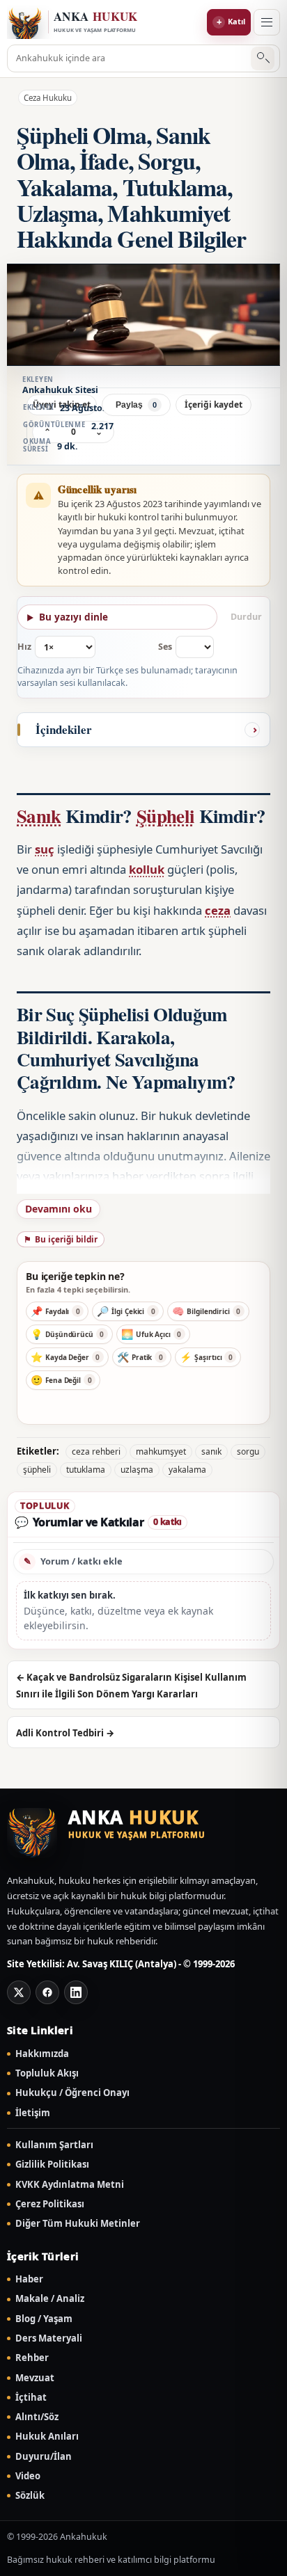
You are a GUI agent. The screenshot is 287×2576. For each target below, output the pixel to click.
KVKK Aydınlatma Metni (70, 2185)
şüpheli (37, 1470)
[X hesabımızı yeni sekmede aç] (19, 1992)
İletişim (33, 2113)
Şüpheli (165, 816)
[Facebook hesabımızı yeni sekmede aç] (47, 1992)
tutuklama (86, 1470)
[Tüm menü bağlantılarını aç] (267, 22)
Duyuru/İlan (44, 2457)
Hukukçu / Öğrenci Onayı (72, 2093)
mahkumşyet (161, 1451)
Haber (29, 2279)
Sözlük (30, 2496)
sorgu (248, 1451)
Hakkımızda (42, 2054)
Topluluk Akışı (47, 2073)
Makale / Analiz (50, 2299)
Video (28, 2476)
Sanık (39, 816)
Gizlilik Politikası (52, 2165)
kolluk (147, 869)
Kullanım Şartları (54, 2145)
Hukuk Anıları (47, 2437)
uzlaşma (137, 1470)
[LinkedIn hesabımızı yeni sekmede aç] (76, 1992)
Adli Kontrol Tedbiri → (65, 1733)
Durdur (246, 617)
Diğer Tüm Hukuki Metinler (78, 2224)
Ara (263, 59)
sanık (211, 1451)
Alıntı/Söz (37, 2417)
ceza (218, 910)
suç (45, 849)
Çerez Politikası (50, 2204)
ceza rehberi (96, 1451)
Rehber (32, 2358)
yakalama (187, 1470)
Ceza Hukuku (48, 98)
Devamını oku (59, 1209)
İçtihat (31, 2398)
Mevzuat (35, 2378)
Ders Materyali (49, 2338)
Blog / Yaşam (44, 2319)
